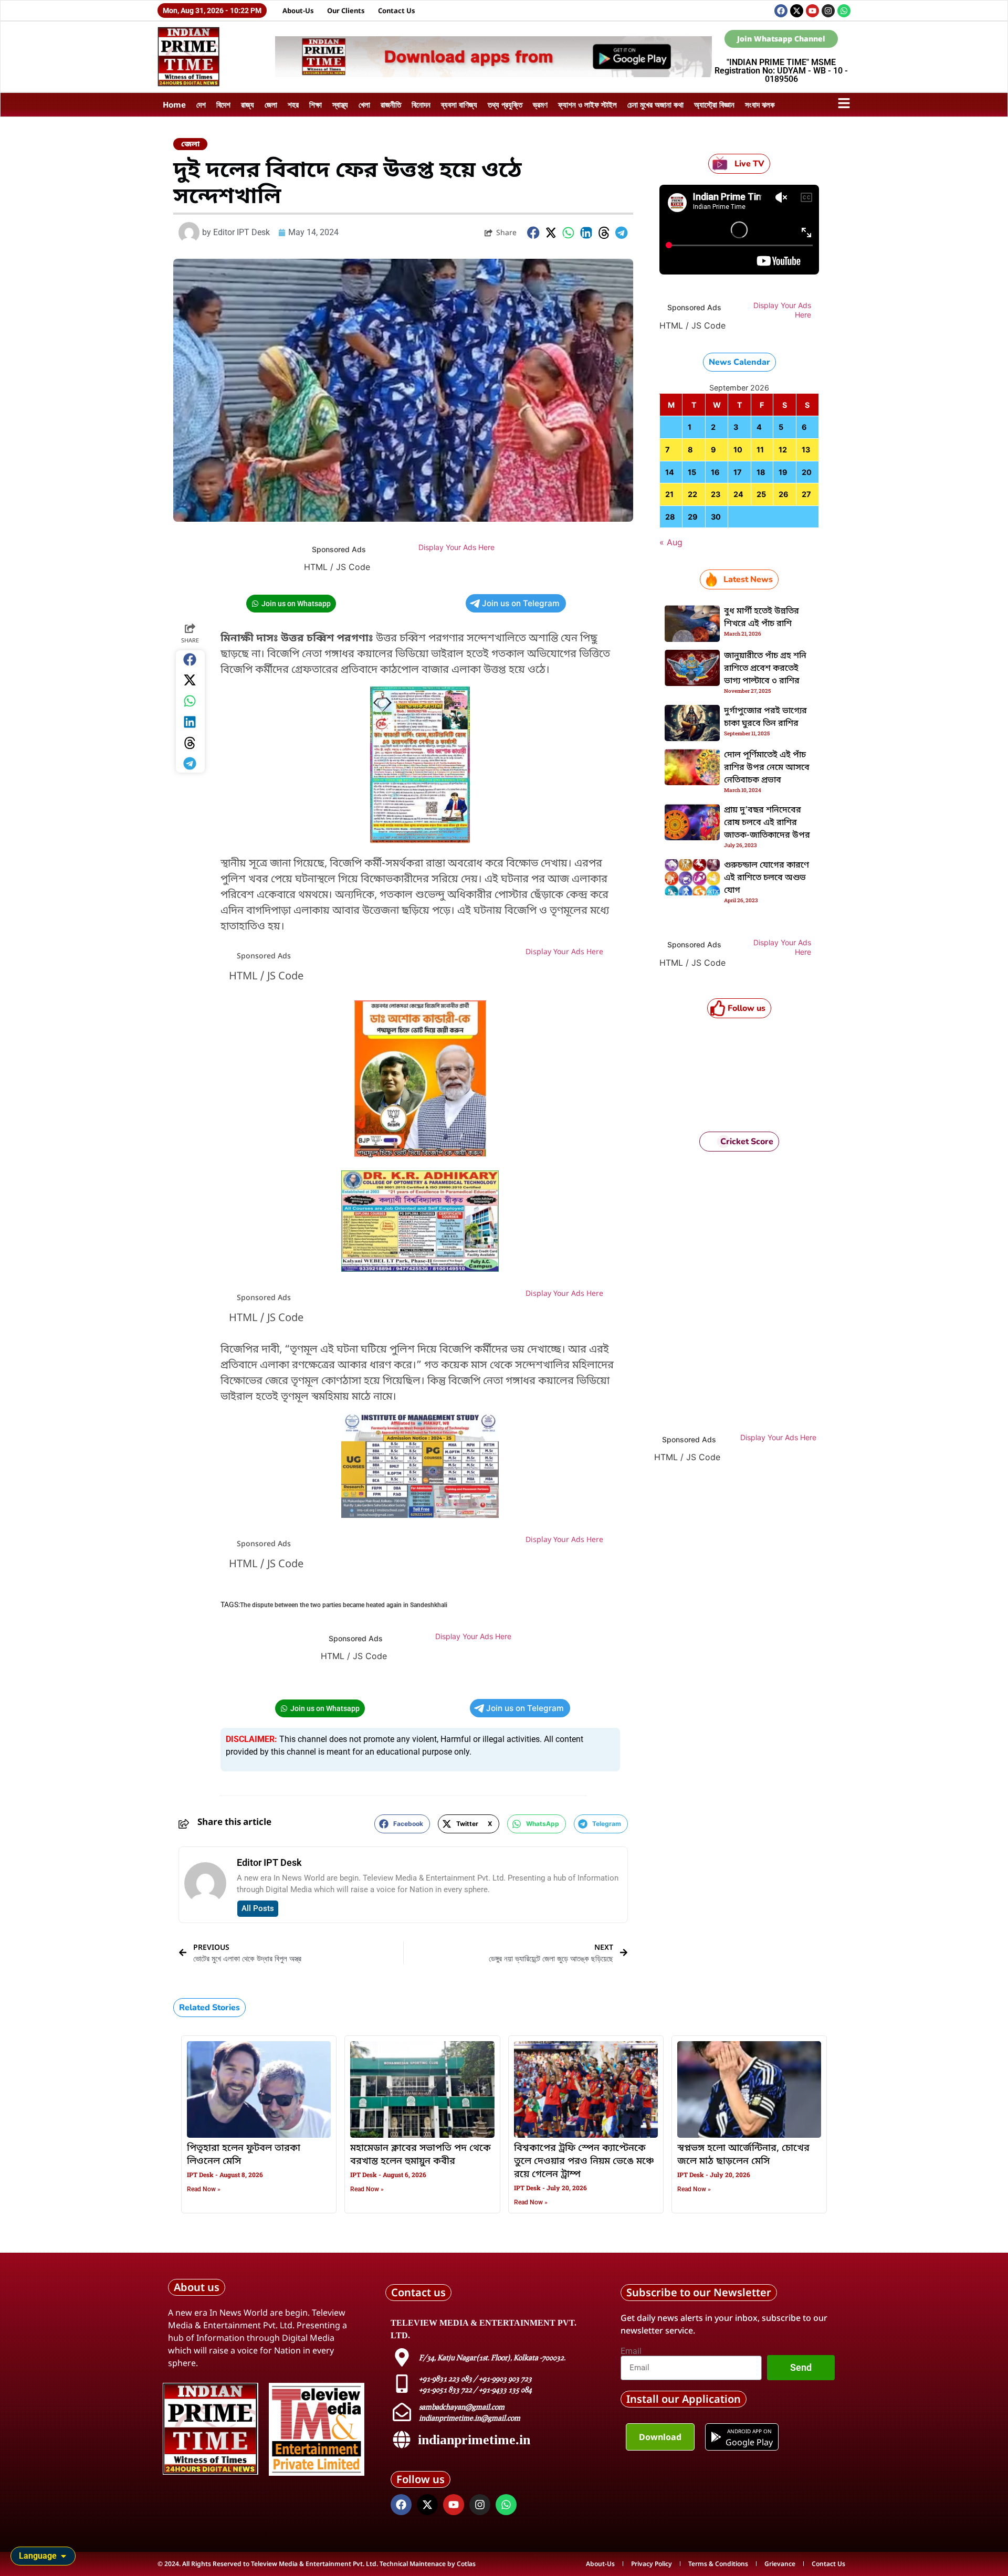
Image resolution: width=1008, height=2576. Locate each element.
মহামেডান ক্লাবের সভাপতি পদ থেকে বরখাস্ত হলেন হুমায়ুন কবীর (421, 2155)
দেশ (201, 104)
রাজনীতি (391, 104)
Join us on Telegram (521, 603)
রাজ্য (248, 104)
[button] (533, 233)
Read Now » (204, 2189)
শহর (293, 104)
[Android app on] (716, 2437)
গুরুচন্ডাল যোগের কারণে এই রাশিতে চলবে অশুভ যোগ (766, 878)
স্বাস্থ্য (340, 104)
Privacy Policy (652, 2564)
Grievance (780, 2564)
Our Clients (346, 10)
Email (631, 2351)
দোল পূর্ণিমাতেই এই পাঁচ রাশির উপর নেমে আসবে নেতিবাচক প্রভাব (767, 768)
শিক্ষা (316, 104)
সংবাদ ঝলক (760, 104)
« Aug (671, 542)
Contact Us (397, 10)
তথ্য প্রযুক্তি (505, 104)
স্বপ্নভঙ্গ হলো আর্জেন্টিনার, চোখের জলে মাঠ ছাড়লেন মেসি (743, 2155)
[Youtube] (812, 11)
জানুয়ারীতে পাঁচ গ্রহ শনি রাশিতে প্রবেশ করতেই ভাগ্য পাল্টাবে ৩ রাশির (765, 669)
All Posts (258, 1908)
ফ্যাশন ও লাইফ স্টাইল (587, 104)
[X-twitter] (797, 11)
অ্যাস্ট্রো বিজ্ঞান (714, 104)
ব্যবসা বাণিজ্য (459, 104)
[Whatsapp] (844, 11)
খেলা (364, 104)
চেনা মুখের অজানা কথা (655, 104)
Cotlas (466, 2564)
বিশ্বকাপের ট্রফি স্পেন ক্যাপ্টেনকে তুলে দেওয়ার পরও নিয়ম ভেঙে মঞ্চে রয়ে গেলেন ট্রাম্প (584, 2161)
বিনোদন (421, 104)
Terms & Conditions (718, 2564)
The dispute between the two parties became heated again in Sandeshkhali (344, 1605)
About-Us (298, 10)
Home (174, 104)
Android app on (749, 2431)
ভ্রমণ (540, 104)
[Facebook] (781, 11)
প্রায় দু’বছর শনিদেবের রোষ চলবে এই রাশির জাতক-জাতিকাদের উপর (767, 823)
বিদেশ (223, 104)
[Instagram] (828, 11)
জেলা (271, 104)
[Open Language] (64, 2556)
